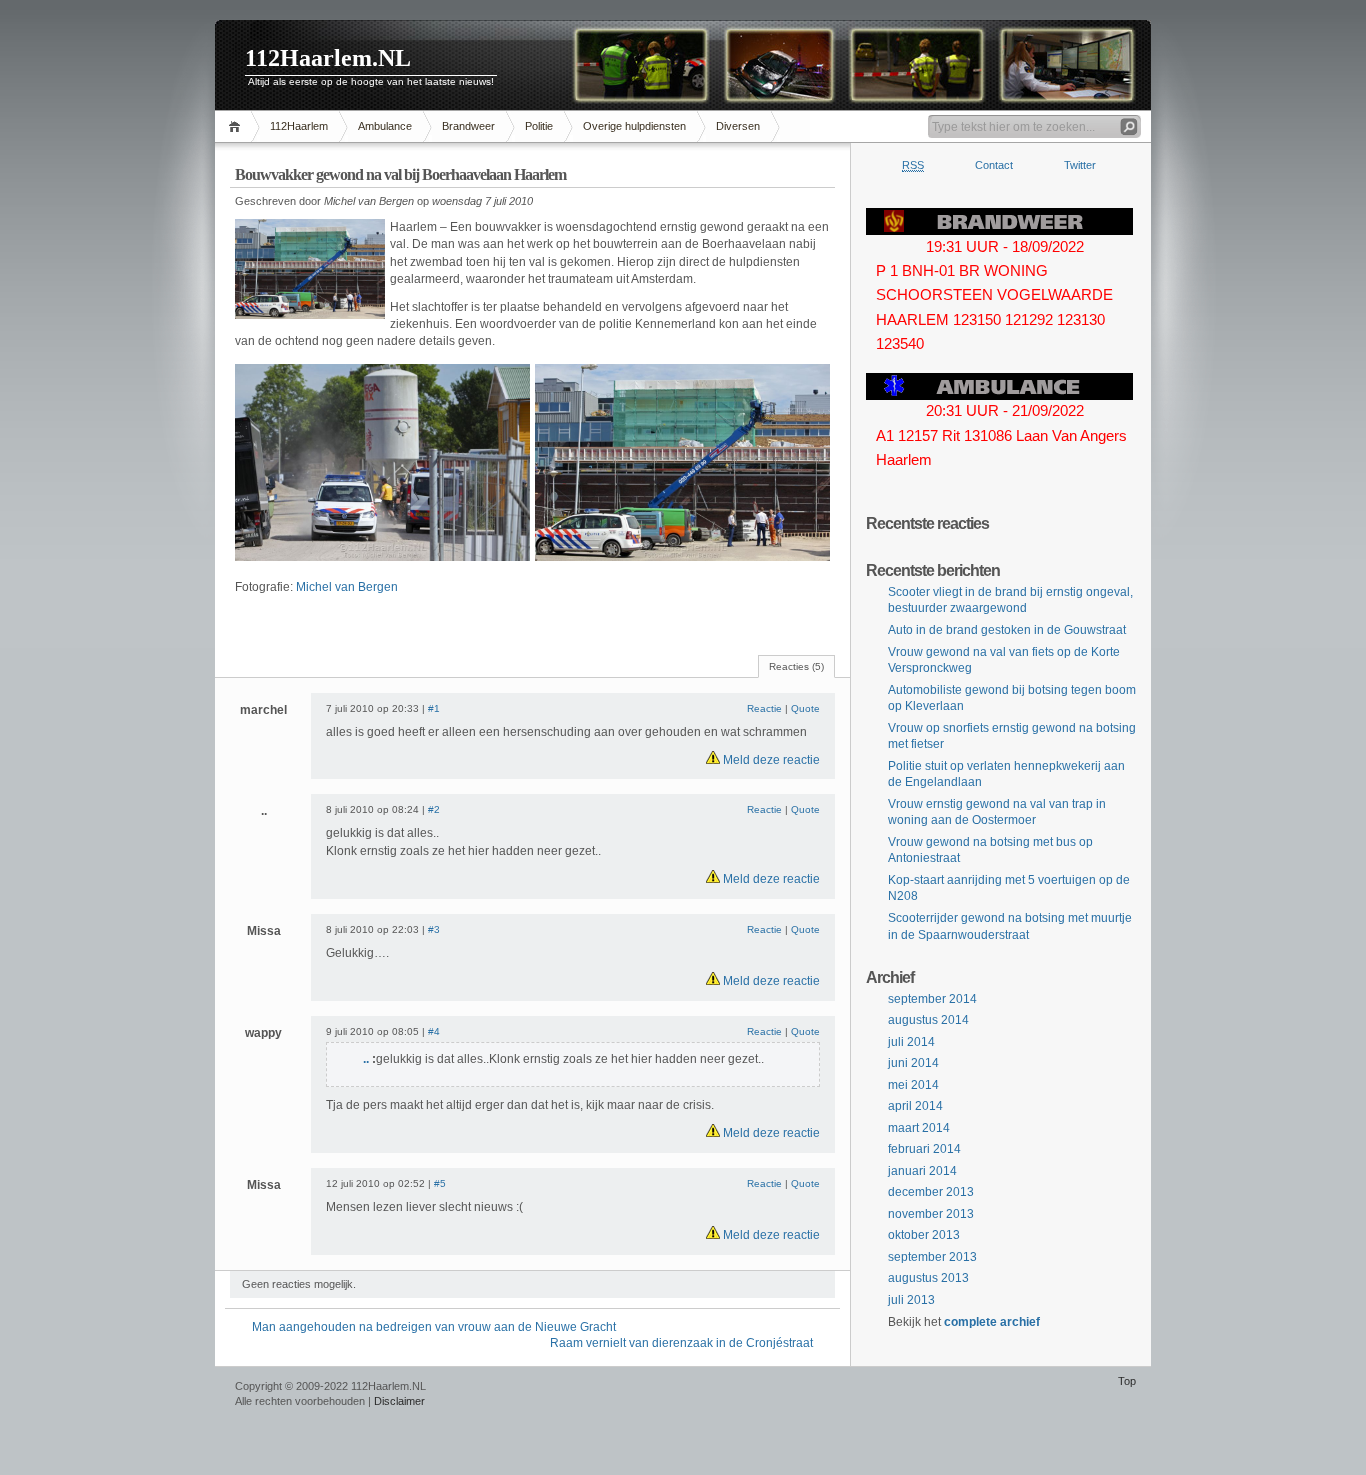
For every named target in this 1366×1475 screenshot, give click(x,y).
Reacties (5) (796, 666)
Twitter (1080, 165)
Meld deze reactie (770, 760)
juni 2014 (913, 1063)
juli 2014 (911, 1042)
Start (237, 126)
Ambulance (385, 126)
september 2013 (932, 1257)
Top (1127, 1381)
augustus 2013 (928, 1278)
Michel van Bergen (347, 587)
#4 (434, 1031)
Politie (539, 126)
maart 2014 (919, 1128)
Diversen (738, 126)
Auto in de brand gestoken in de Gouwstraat (1007, 630)
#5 (440, 1183)
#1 (434, 708)
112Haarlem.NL (328, 58)
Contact (994, 165)
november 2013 (931, 1214)
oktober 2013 (924, 1235)
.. (367, 1059)
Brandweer (468, 126)
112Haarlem (299, 126)
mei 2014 (913, 1085)
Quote (805, 708)
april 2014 (915, 1106)
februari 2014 (924, 1149)
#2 (434, 809)
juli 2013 (911, 1300)
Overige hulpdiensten (634, 126)
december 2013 (931, 1192)
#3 (434, 929)
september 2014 (932, 999)
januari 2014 (922, 1171)
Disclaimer (399, 1401)
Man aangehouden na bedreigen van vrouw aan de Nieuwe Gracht (434, 1327)
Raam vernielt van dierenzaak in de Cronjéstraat (681, 1343)
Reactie (764, 708)
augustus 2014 (928, 1020)
